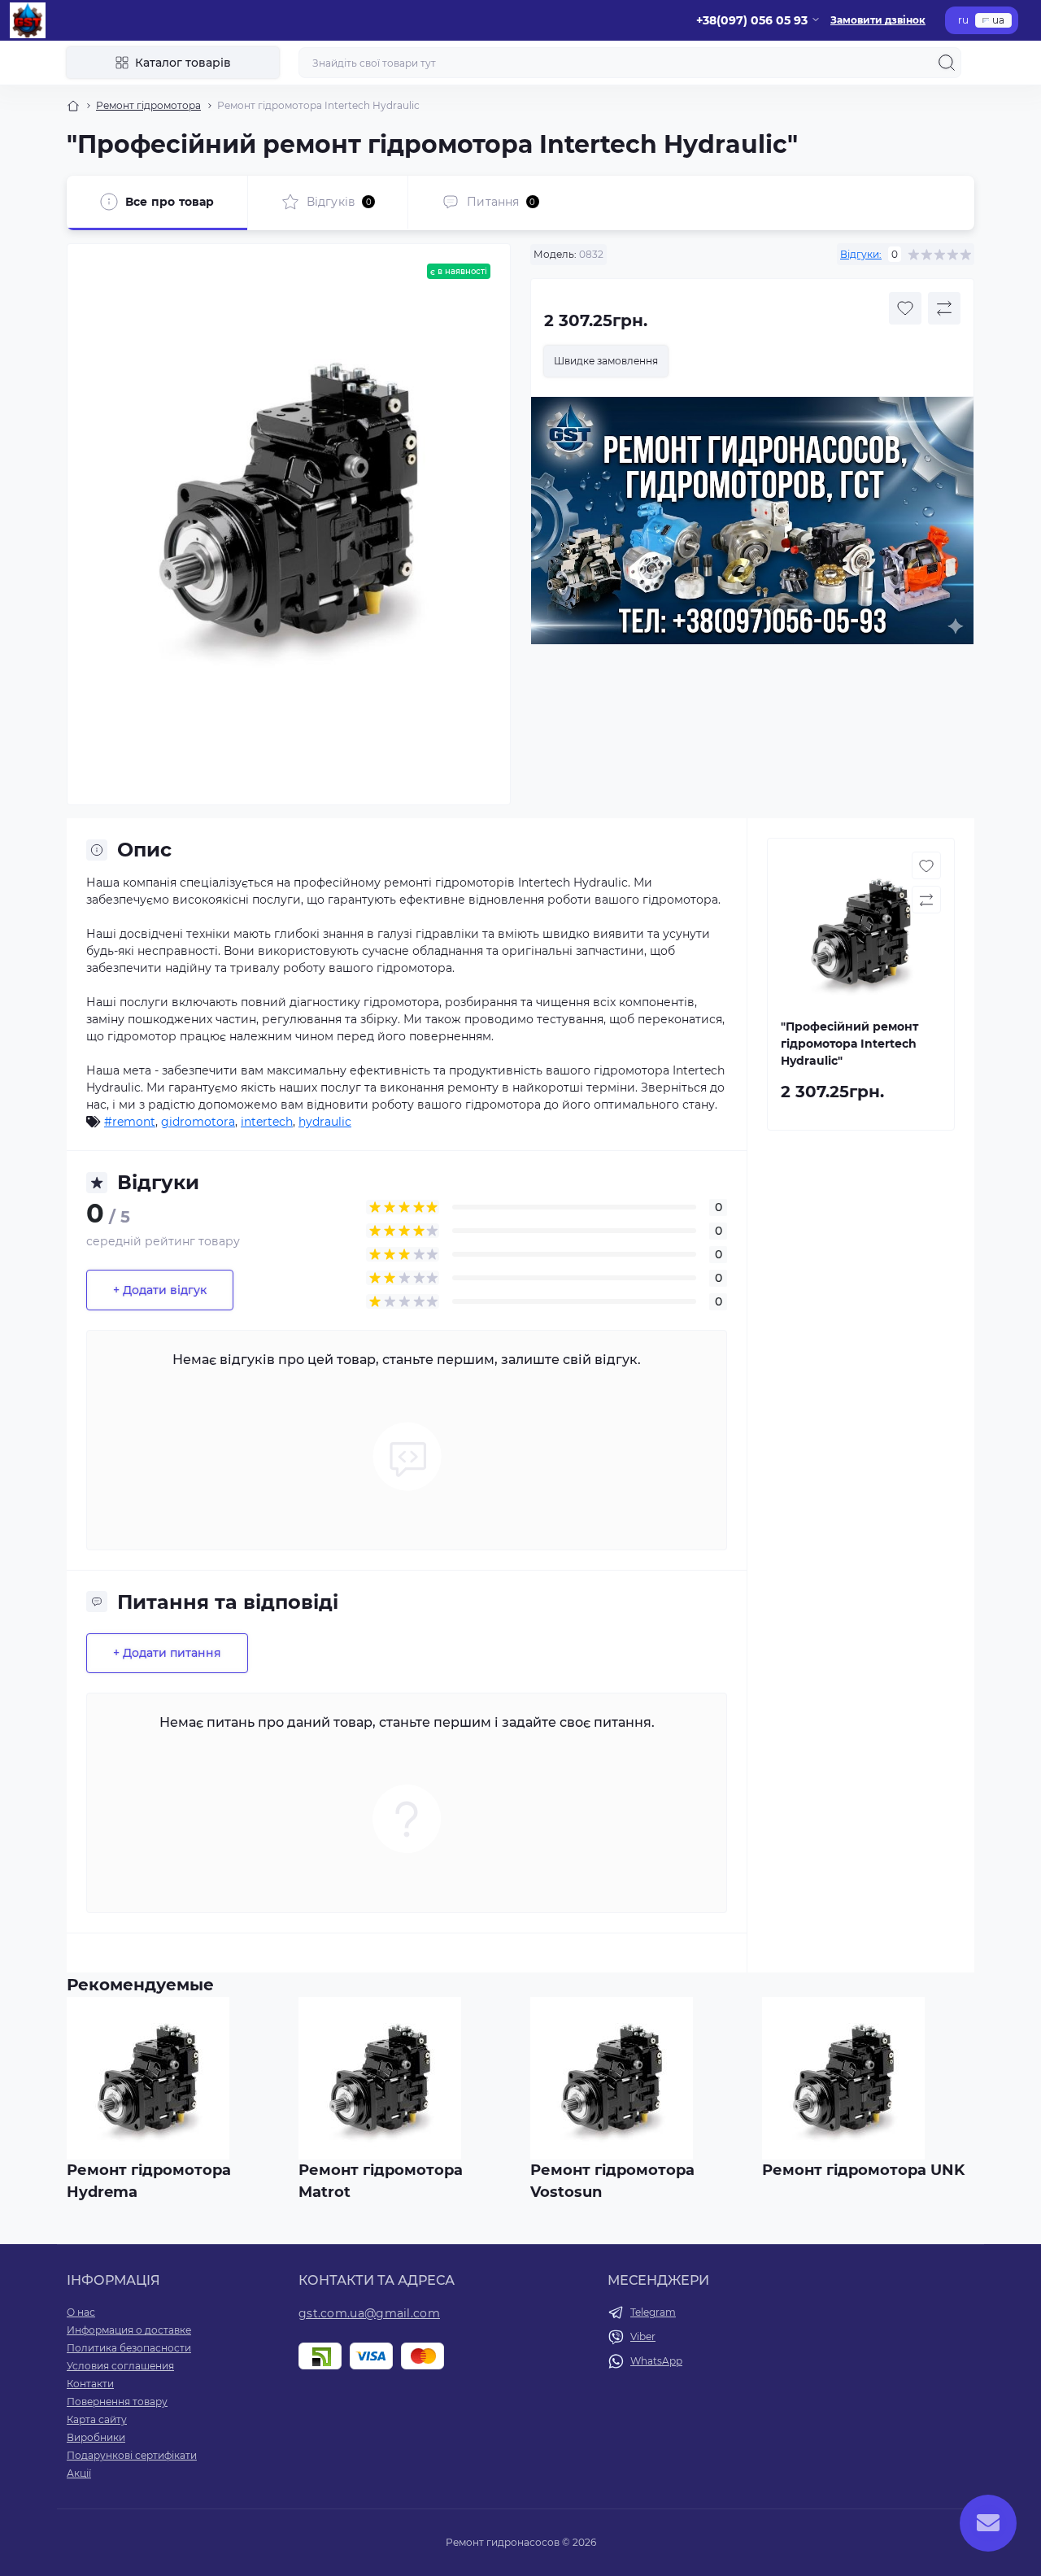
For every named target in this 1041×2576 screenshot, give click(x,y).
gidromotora (198, 1122)
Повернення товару (117, 2402)
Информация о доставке (129, 2330)
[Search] (947, 63)
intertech (267, 1122)
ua (998, 20)
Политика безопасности (129, 2348)
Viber (643, 2336)
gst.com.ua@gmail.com (369, 2313)
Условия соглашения (120, 2366)
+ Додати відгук (160, 1290)
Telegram (653, 2312)
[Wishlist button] (905, 308)
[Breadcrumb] (73, 106)
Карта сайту (97, 2419)
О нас (81, 2312)
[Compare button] (944, 308)
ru (963, 20)
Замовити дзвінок (878, 20)
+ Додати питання (167, 1653)
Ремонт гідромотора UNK (863, 2170)
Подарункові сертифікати (132, 2455)
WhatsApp (656, 2361)
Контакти (90, 2384)
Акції (79, 2473)
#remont (130, 1122)
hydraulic (325, 1122)
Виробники (96, 2437)
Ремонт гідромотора (148, 105)
